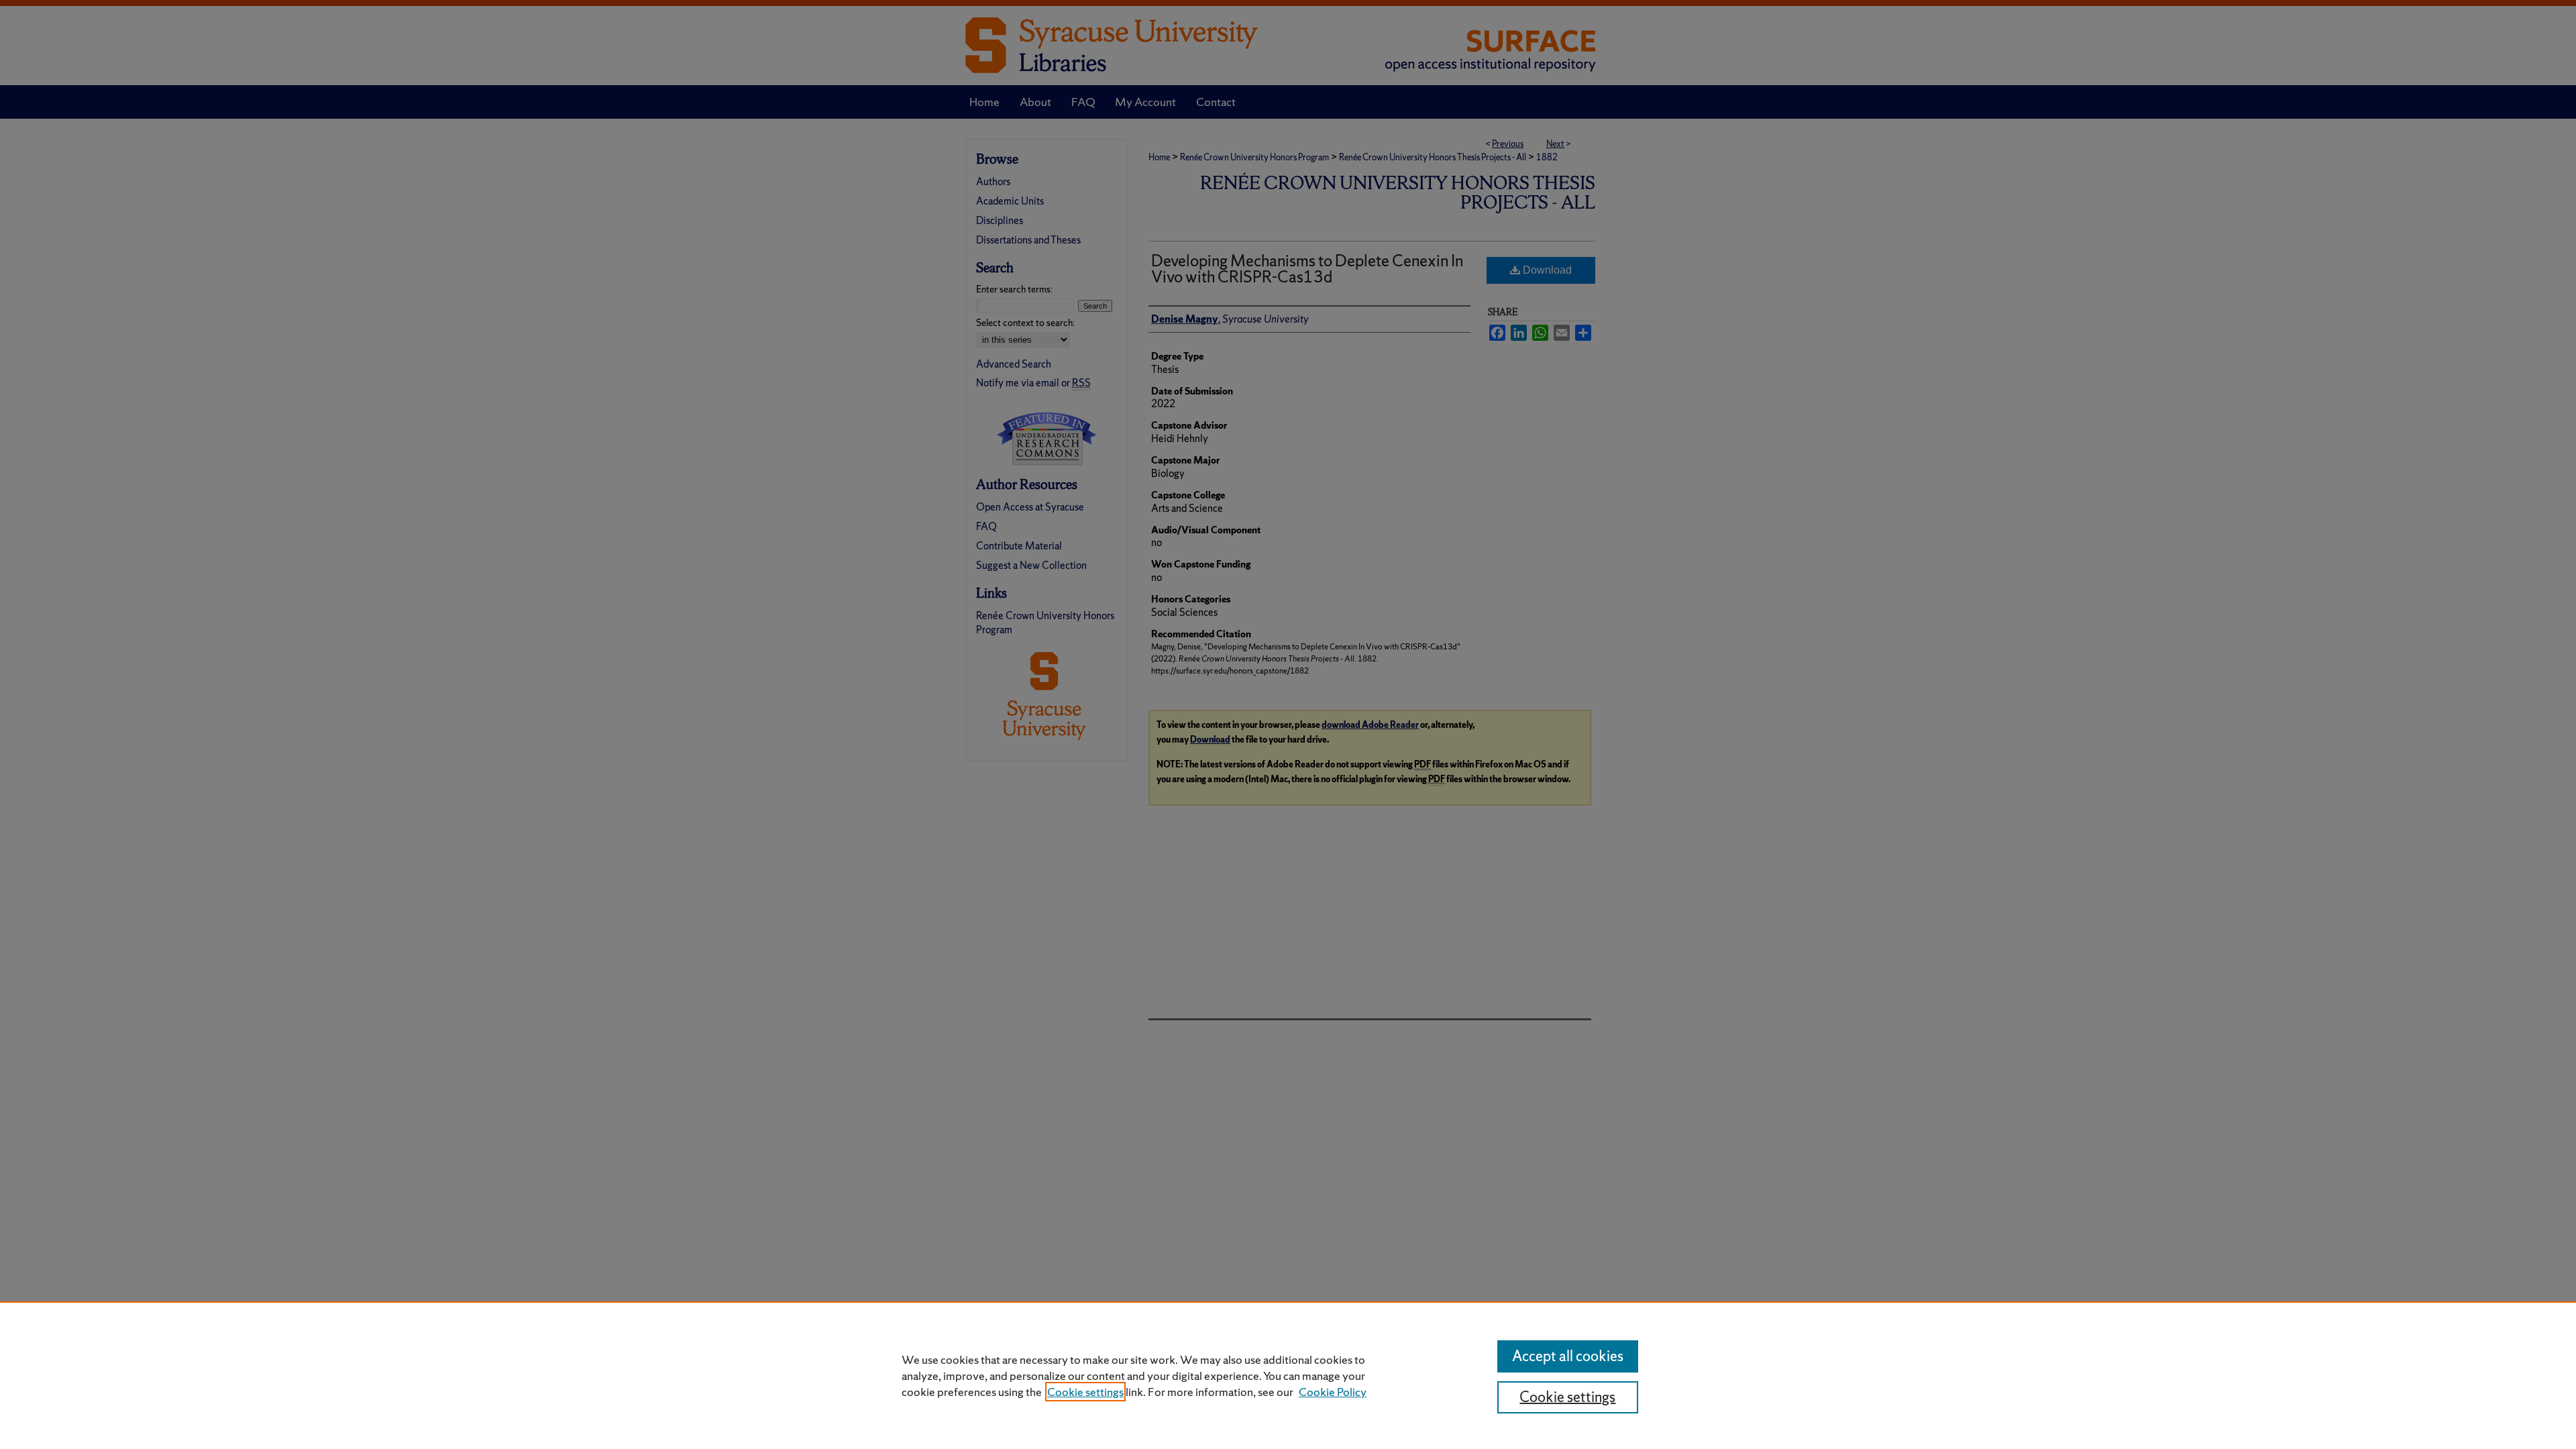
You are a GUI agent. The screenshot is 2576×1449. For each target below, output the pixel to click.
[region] (1288, 1375)
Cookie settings (1085, 1392)
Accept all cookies (1568, 1356)
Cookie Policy (1333, 1392)
